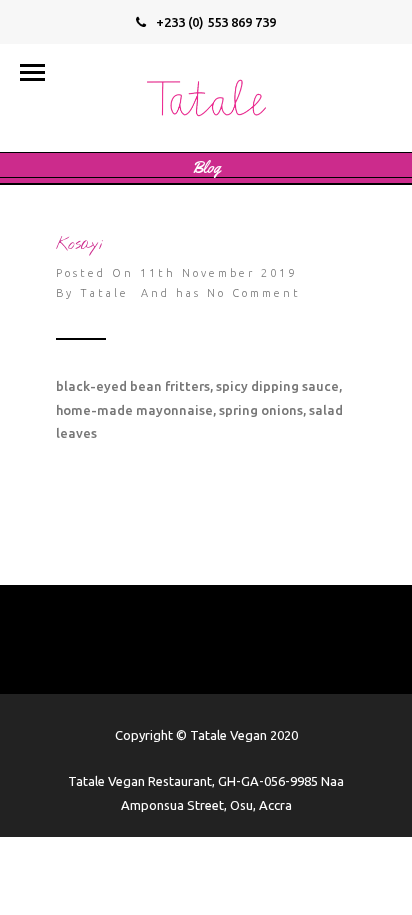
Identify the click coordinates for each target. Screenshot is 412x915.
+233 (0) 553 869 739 (216, 22)
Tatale (104, 293)
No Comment (254, 293)
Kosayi (79, 244)
